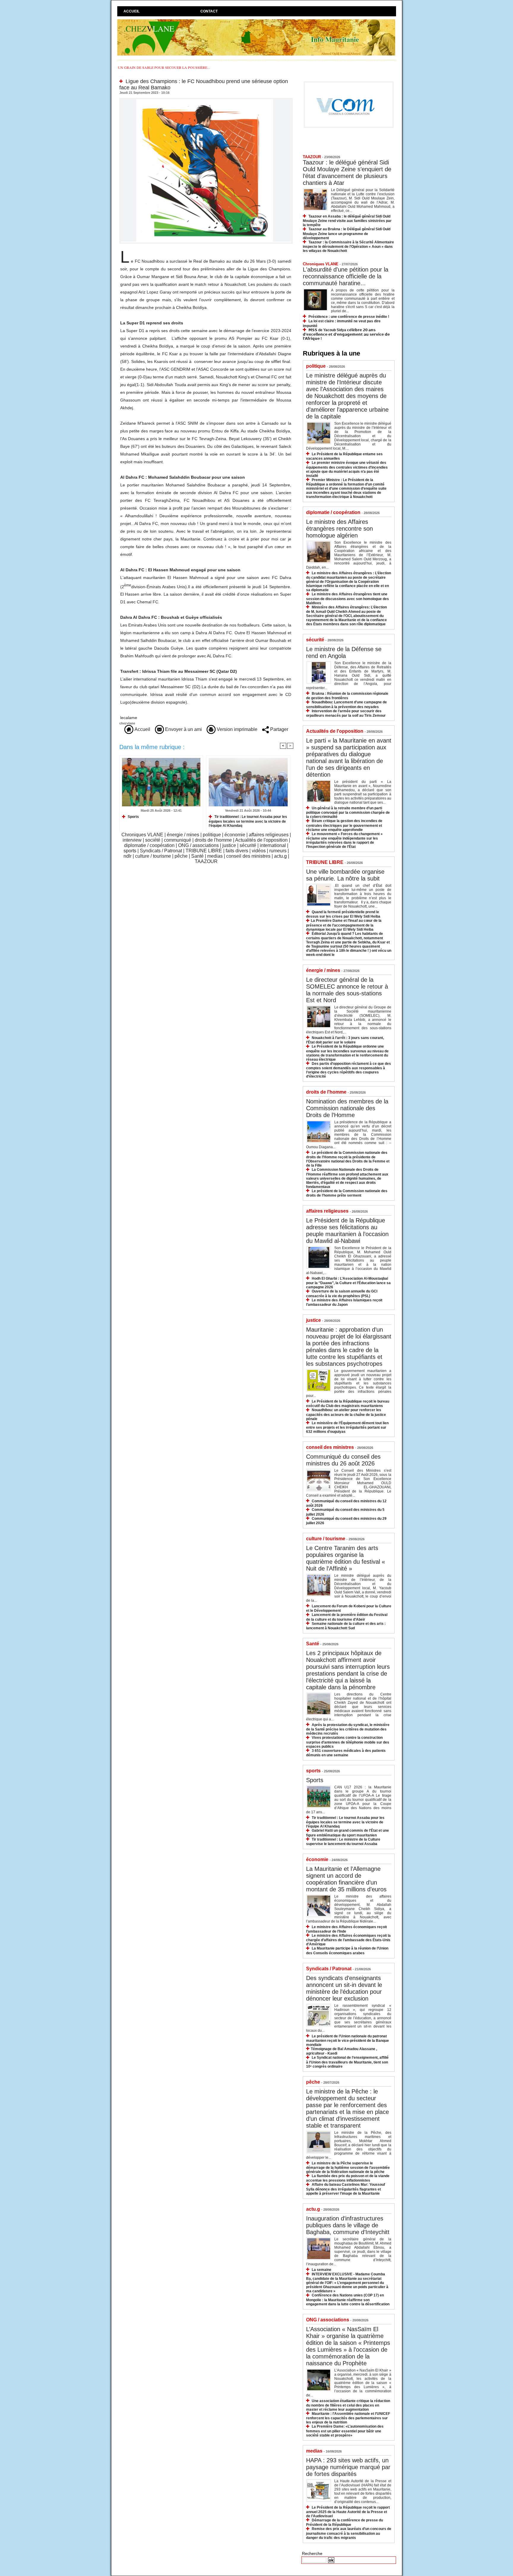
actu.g (280, 856)
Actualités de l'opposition (261, 840)
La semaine (322, 2270)
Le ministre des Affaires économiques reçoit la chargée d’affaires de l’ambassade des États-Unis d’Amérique (348, 1940)
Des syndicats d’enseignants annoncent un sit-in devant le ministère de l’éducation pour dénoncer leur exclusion (344, 1988)
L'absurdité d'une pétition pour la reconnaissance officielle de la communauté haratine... (346, 276)
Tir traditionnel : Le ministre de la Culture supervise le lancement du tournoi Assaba (343, 1842)
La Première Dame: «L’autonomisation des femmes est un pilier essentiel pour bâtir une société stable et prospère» (345, 2431)
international (273, 845)
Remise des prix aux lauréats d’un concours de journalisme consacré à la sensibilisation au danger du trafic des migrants (349, 2533)
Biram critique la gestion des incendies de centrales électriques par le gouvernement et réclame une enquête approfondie (344, 825)
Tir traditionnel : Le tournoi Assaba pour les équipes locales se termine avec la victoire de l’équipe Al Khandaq (248, 821)
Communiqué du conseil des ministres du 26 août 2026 (343, 1460)
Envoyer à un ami (183, 729)
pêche (181, 856)
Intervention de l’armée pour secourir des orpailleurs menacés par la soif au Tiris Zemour (346, 713)
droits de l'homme (213, 840)
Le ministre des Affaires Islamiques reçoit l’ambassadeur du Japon (344, 1302)
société (153, 840)
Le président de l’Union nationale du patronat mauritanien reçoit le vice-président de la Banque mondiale (347, 2040)
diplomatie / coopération (149, 845)
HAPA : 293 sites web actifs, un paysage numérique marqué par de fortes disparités (348, 2467)
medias (215, 856)
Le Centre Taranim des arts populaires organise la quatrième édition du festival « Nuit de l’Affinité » (346, 1558)
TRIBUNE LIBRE (204, 851)
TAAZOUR (206, 861)
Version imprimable (236, 729)
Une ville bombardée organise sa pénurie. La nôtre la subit (345, 875)
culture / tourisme (153, 856)
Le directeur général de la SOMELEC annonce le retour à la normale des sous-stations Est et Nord (347, 990)
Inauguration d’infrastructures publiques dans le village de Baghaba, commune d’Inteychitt (348, 2225)
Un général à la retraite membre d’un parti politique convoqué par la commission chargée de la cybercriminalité (348, 812)
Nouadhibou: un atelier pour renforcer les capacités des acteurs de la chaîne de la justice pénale (346, 1414)
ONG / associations (198, 845)
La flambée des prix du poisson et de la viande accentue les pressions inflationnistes (348, 2178)
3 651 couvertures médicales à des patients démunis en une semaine (346, 1753)
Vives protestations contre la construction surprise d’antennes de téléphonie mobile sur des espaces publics (348, 1742)
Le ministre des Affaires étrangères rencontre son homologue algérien (339, 529)
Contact (209, 11)
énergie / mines (183, 835)
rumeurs (278, 851)
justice (229, 845)
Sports (133, 817)
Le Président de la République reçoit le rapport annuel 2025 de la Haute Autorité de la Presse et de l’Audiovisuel (348, 2512)
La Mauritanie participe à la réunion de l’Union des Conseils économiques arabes (347, 1951)
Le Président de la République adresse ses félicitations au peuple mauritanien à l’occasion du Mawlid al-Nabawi (347, 1231)
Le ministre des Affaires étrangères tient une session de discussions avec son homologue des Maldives (347, 598)
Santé (197, 856)
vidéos (259, 851)
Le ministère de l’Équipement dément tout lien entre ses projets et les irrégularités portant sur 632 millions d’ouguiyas (347, 1427)
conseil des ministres (248, 856)
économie (235, 835)
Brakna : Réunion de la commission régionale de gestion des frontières (347, 696)
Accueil (132, 11)
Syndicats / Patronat (161, 851)
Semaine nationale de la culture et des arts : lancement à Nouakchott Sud (346, 1626)
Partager (279, 729)
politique (212, 835)
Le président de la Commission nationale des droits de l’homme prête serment (347, 1193)
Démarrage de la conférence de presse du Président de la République (345, 2522)
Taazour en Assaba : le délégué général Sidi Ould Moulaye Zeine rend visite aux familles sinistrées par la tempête (347, 221)
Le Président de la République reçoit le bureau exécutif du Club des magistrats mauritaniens (348, 1404)
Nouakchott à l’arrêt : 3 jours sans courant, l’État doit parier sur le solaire (345, 1040)
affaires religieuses (269, 835)
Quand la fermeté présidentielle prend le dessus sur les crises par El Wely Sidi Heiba (343, 914)
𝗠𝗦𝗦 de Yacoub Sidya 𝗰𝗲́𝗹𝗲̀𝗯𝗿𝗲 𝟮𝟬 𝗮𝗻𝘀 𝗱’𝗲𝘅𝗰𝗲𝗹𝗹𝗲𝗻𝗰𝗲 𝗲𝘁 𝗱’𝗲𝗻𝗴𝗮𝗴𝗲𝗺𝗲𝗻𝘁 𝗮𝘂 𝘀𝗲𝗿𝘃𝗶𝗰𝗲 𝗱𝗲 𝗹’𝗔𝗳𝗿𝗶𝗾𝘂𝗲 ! (346, 334)
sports (130, 851)
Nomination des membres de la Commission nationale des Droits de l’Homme (347, 1108)
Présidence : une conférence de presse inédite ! (349, 317)
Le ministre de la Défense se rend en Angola (344, 652)
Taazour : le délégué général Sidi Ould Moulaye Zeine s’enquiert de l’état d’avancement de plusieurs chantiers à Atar (347, 173)
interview (132, 840)
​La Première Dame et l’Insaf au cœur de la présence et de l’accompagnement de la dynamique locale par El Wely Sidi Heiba (344, 925)
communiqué (178, 840)
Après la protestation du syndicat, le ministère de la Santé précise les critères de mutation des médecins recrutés (348, 1729)
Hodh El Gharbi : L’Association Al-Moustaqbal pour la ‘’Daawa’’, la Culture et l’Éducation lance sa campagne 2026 (348, 1283)
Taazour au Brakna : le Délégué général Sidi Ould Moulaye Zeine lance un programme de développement (347, 233)
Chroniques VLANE (142, 835)
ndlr (128, 856)
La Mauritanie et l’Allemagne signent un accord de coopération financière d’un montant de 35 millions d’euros (346, 1879)
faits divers (237, 851)
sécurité (248, 845)
